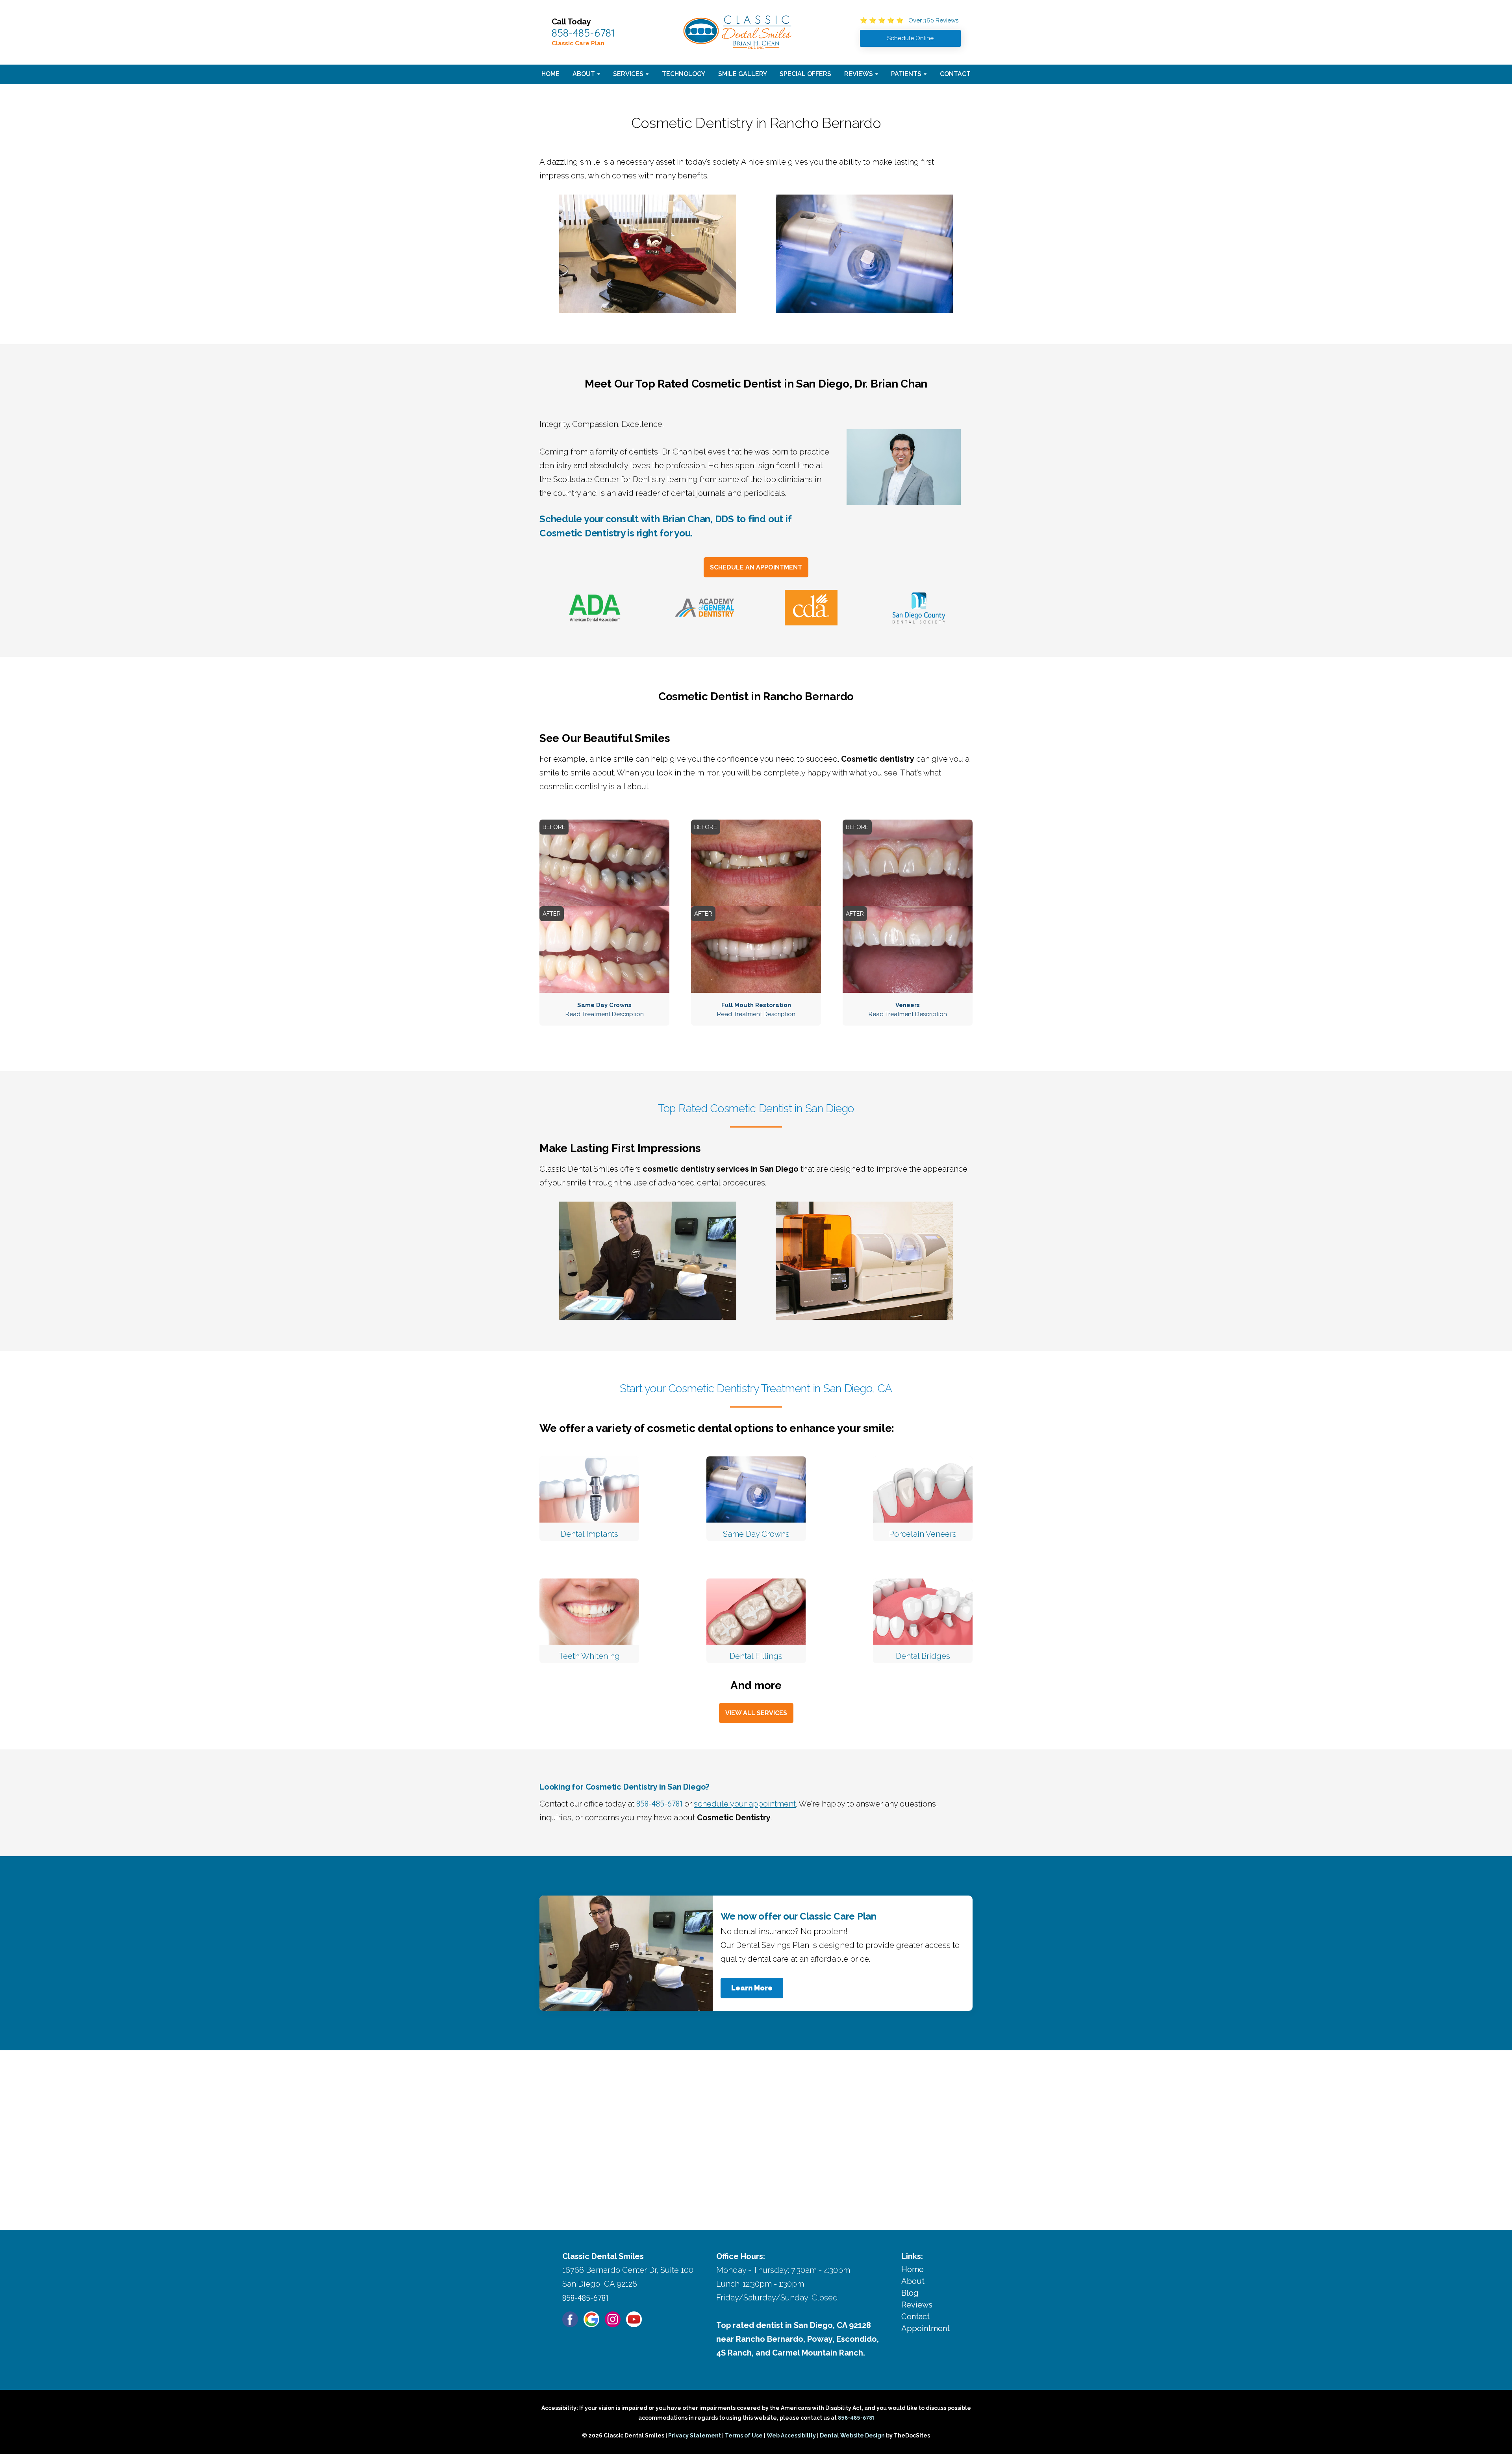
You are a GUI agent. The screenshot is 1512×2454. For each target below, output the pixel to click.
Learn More (752, 1988)
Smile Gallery (743, 74)
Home (550, 74)
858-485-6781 (583, 33)
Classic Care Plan (578, 43)
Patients (906, 74)
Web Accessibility (791, 2435)
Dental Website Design (852, 2435)
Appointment (926, 2328)
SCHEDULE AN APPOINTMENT (756, 567)
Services (628, 74)
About (584, 74)
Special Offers (805, 74)
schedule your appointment (745, 1804)
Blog (910, 2293)
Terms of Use (744, 2435)
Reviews (859, 74)
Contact (955, 74)
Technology (684, 74)
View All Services (756, 1713)
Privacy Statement (695, 2435)
